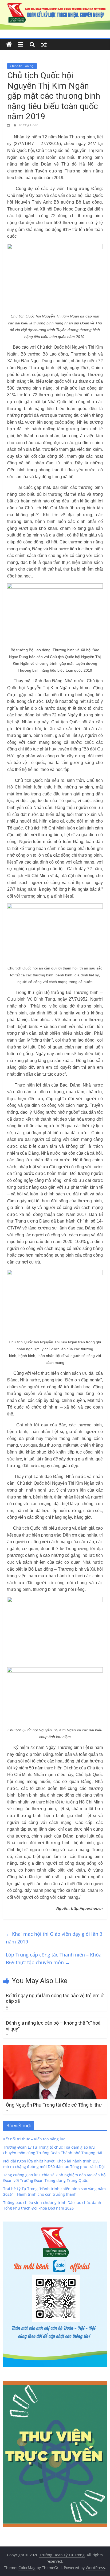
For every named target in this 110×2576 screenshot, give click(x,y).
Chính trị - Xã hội (22, 66)
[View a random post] (44, 44)
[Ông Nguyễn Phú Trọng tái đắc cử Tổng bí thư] (55, 2048)
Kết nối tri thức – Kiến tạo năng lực (34, 2139)
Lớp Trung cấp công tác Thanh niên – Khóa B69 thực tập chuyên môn (54, 1958)
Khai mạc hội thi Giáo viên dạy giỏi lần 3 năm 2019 (54, 1938)
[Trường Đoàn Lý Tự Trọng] (9, 44)
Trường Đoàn (28, 125)
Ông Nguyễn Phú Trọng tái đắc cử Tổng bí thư (54, 2105)
